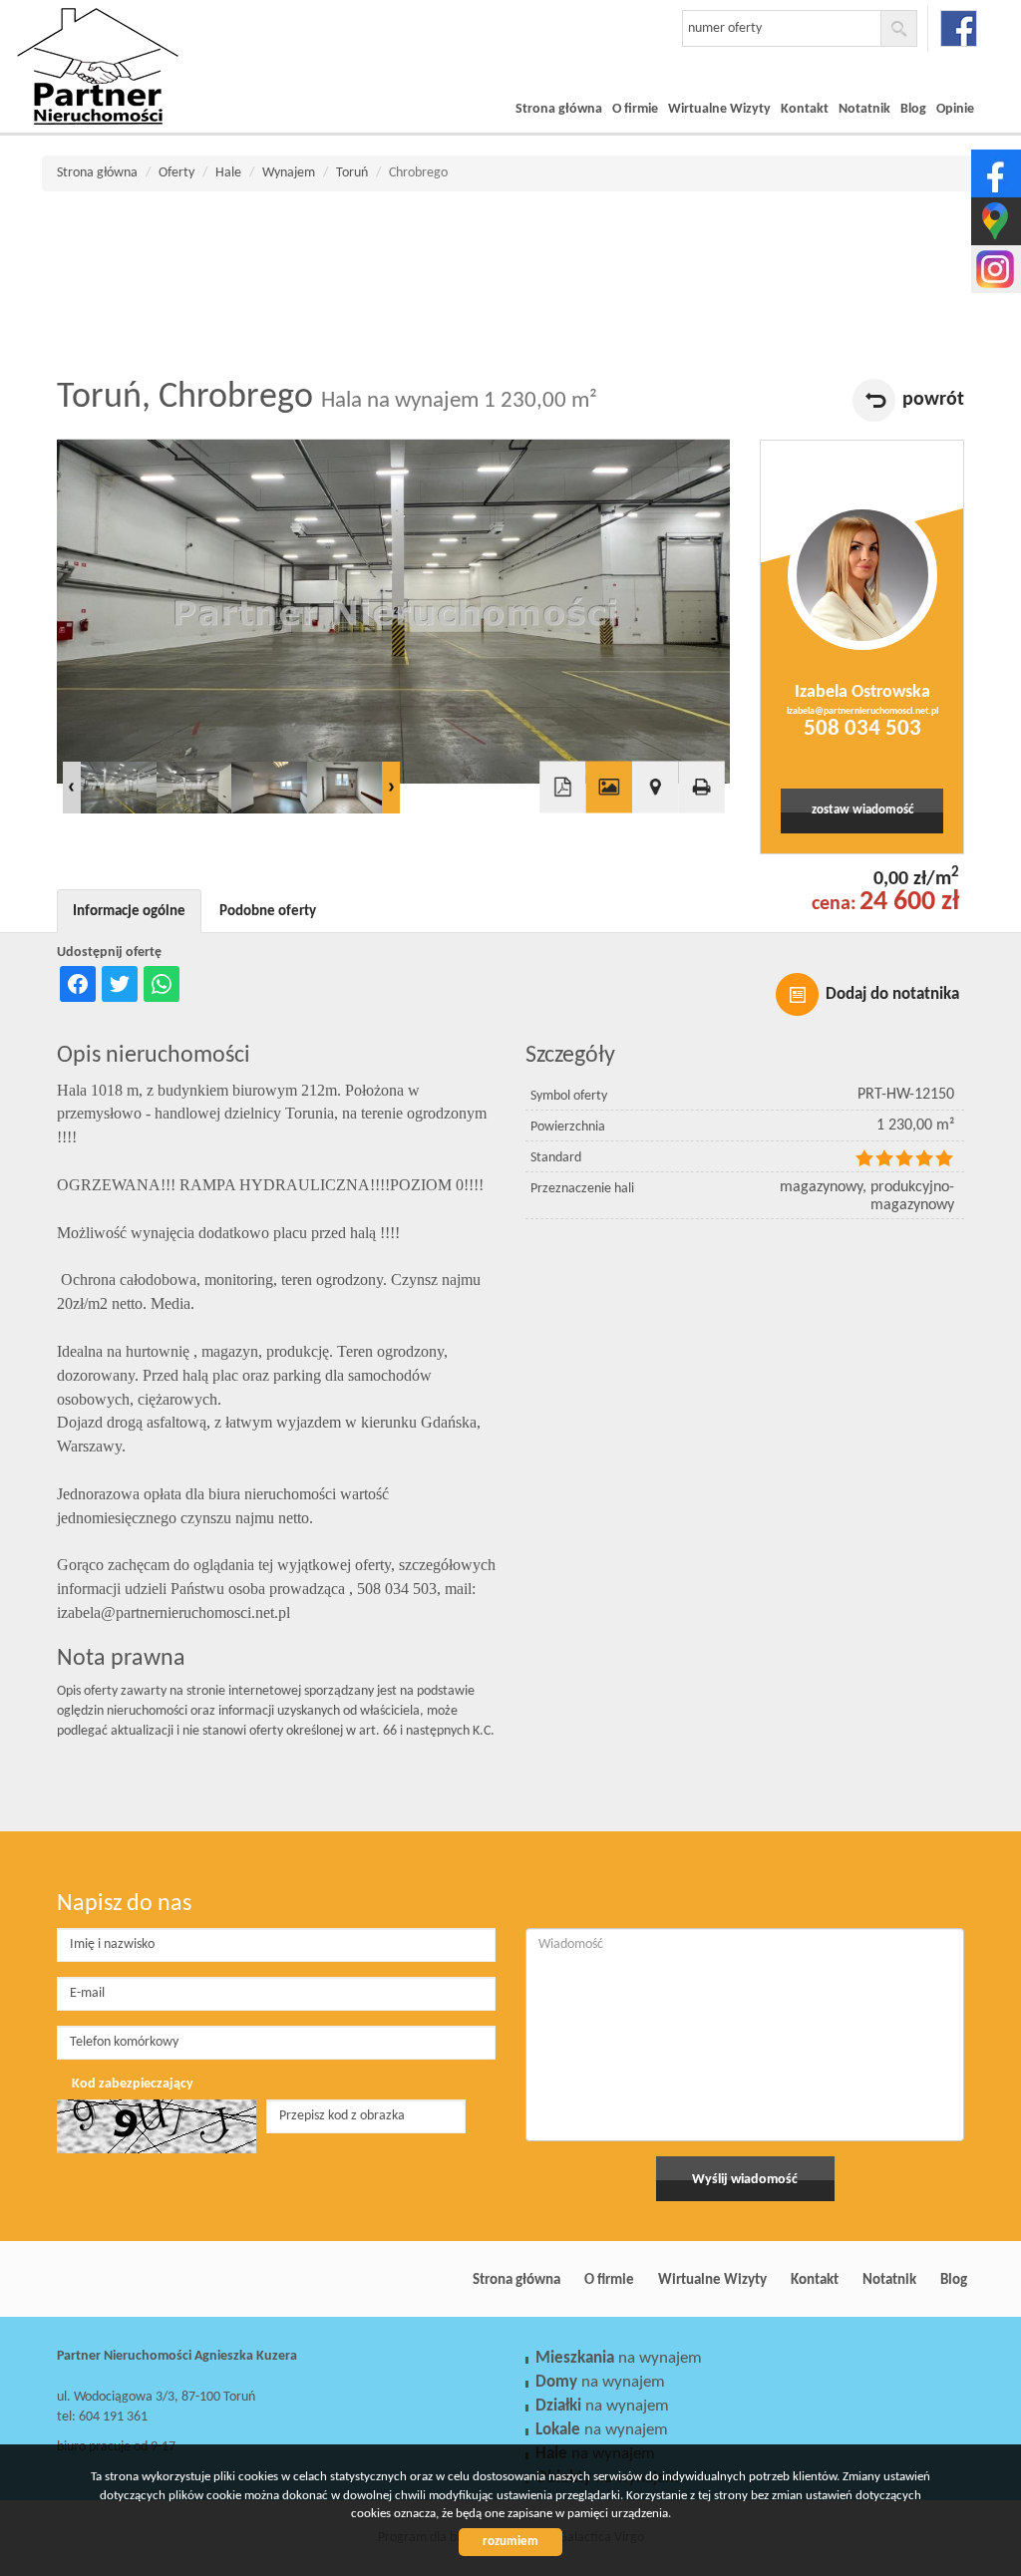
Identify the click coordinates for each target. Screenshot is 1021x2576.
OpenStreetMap (657, 852)
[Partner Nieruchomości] (157, 39)
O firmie (635, 109)
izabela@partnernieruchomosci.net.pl (862, 711)
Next (391, 788)
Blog (913, 109)
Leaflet (565, 852)
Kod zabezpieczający (133, 2084)
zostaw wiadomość (862, 810)
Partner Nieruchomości (196, 2280)
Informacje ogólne (129, 911)
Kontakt (805, 109)
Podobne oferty (268, 911)
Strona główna (559, 109)
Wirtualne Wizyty (719, 109)
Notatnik (864, 109)
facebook (959, 28)
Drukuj (701, 788)
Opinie (955, 109)
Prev (72, 788)
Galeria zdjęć (609, 788)
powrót (933, 400)
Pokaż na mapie (655, 788)
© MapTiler (602, 852)
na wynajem (619, 2358)
